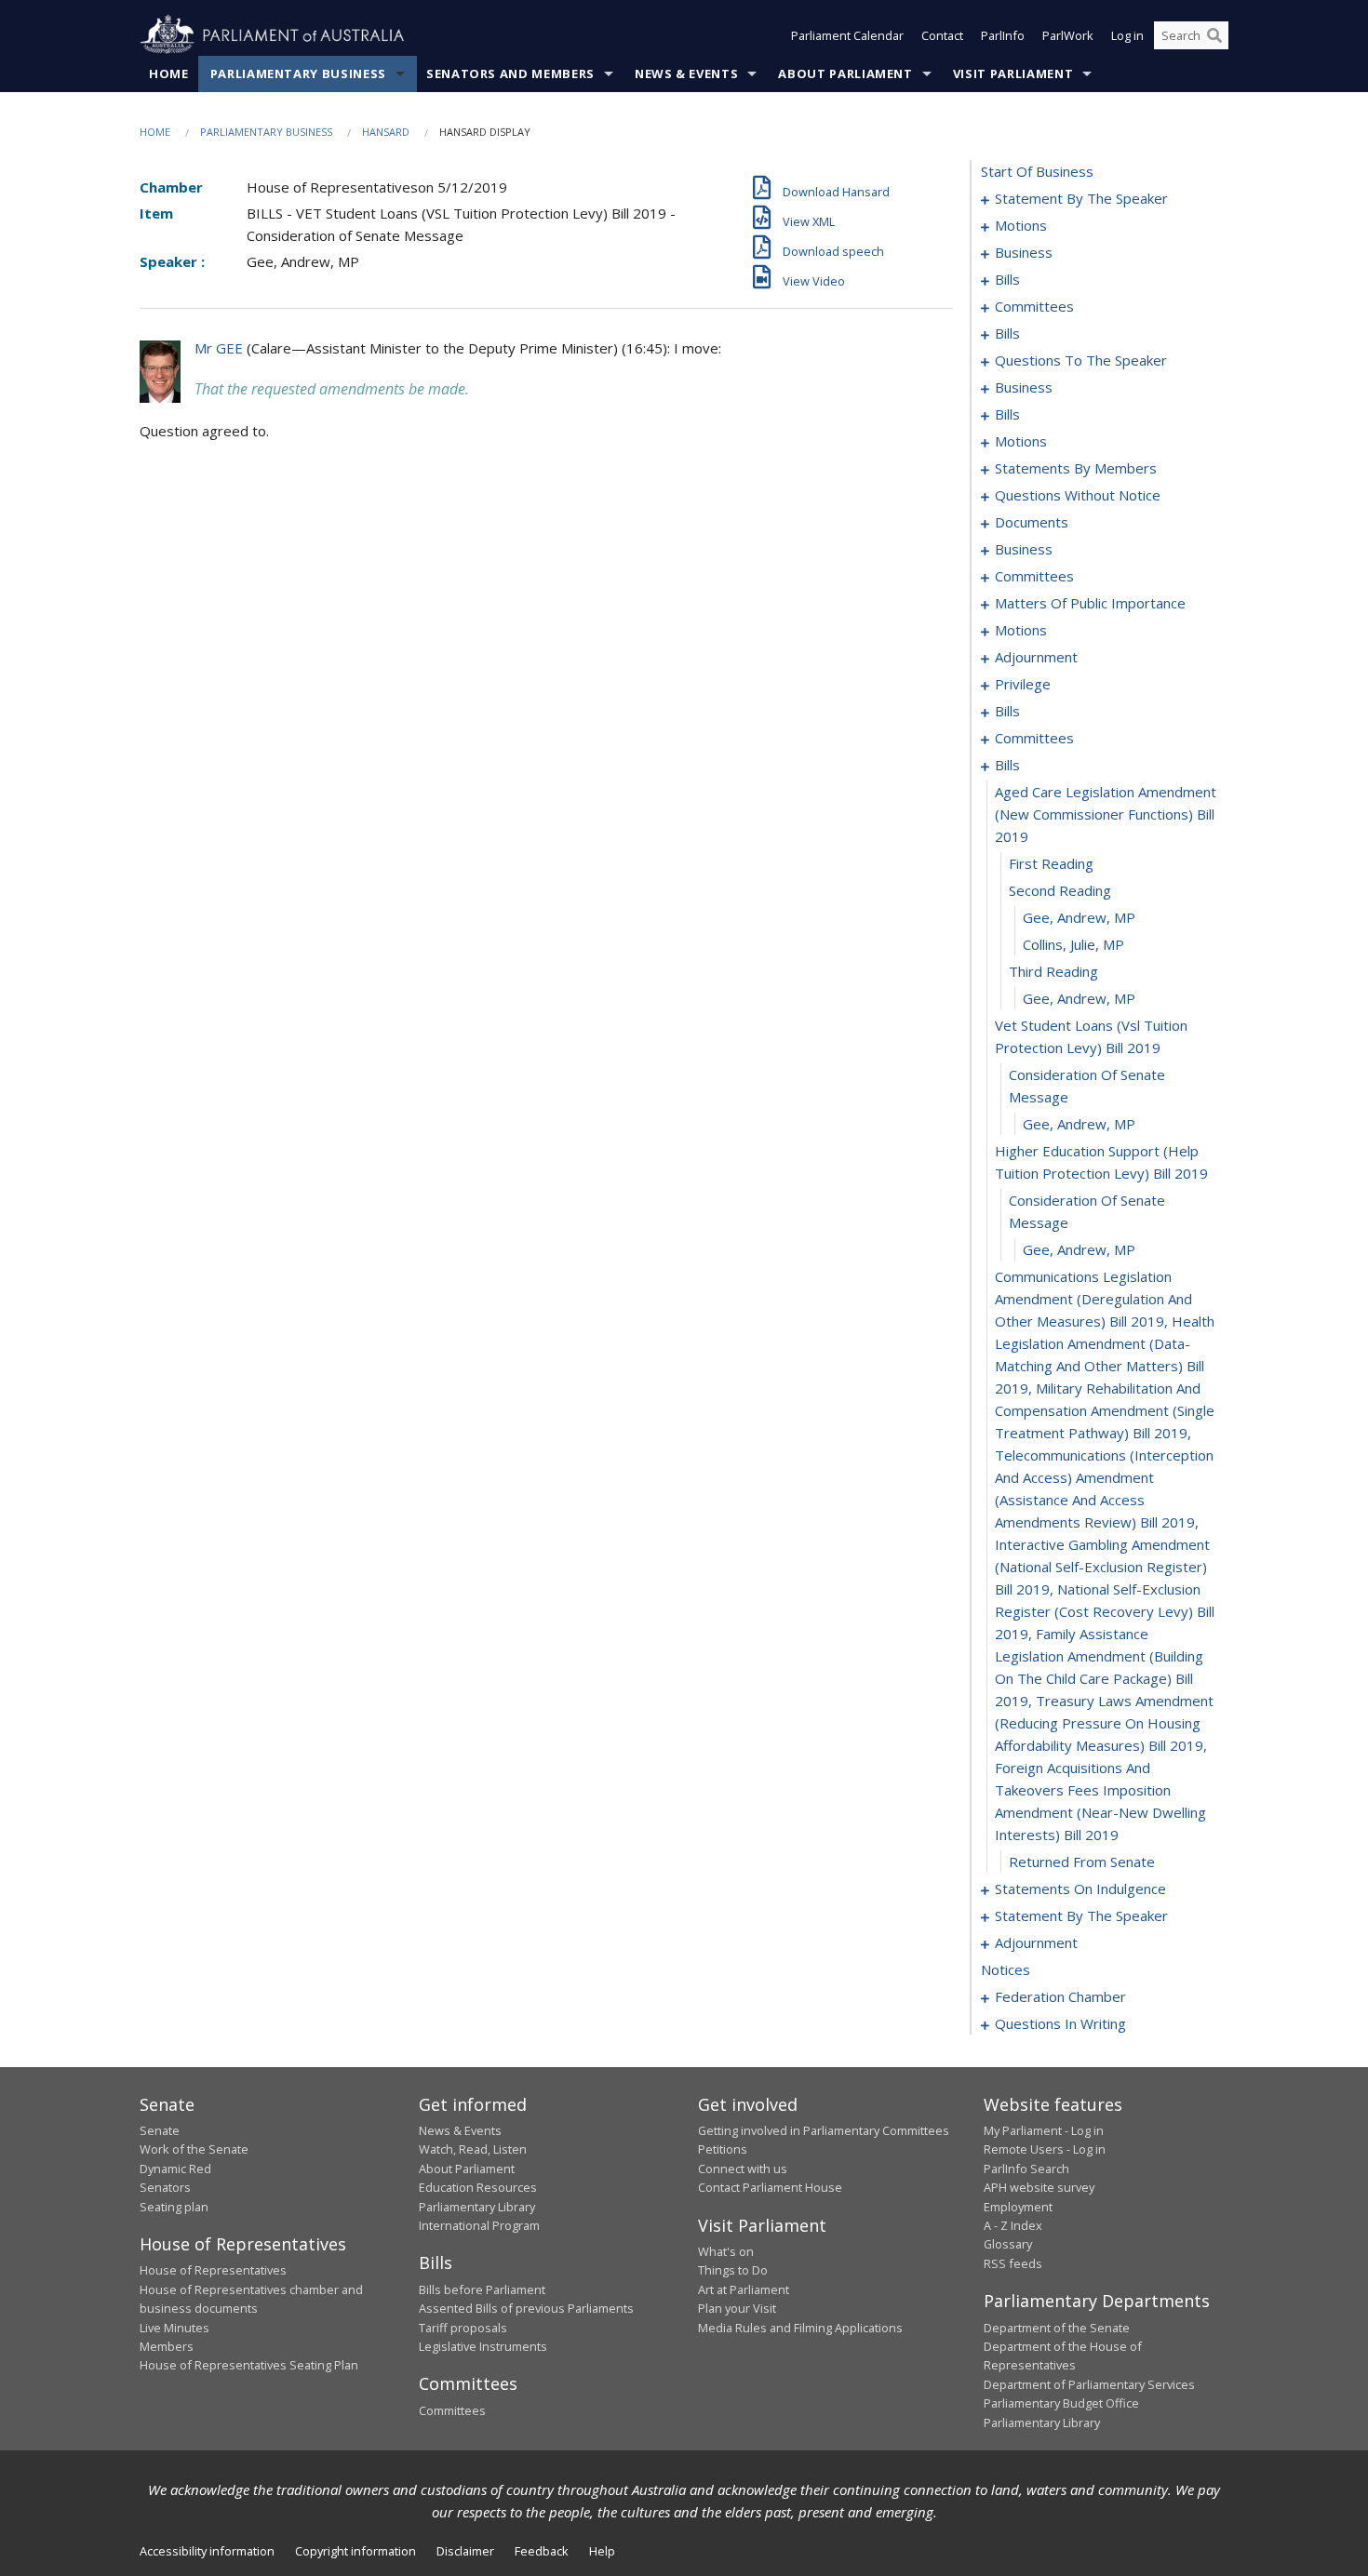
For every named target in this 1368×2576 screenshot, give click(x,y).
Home (169, 73)
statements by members (1076, 468)
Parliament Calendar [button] (847, 35)
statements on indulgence (1080, 1889)
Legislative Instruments (483, 2346)
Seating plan (174, 2207)
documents (1032, 522)
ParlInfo (1003, 35)
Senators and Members (510, 73)
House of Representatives (213, 2270)
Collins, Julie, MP (1073, 944)
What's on (726, 2251)
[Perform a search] (1214, 35)
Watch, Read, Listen (473, 2149)
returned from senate (1082, 1862)
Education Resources (478, 2187)
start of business (1037, 171)
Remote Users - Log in (1045, 2149)
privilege (1023, 684)
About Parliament (845, 73)
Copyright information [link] (355, 2551)
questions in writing (1060, 2023)
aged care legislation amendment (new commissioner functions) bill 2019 (1106, 814)
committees (1034, 306)
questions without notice (1078, 495)
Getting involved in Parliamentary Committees (824, 2130)
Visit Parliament (1013, 73)
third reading (1053, 971)
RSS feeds (1013, 2263)
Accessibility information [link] (207, 2551)
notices (1006, 1969)
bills (1007, 279)
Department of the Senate (1057, 2328)
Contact (942, 35)
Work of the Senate (194, 2149)
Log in (1127, 35)
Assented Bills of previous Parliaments (526, 2308)
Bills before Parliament (482, 2289)
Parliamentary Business (298, 73)
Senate (160, 2130)
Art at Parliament (744, 2289)
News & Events (686, 73)
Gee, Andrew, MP (1079, 917)
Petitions (723, 2149)
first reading (1051, 863)
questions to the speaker (1081, 360)
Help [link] (602, 2551)
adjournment (1036, 657)
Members (167, 2346)
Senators (165, 2187)
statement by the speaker (1081, 198)
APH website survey (1039, 2187)
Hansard (386, 132)
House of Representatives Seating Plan (249, 2365)
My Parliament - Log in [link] (1044, 2130)
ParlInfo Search (1026, 2169)
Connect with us (743, 2169)
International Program (479, 2225)
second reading (1060, 890)
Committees (452, 2410)
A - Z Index (1013, 2225)
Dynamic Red (175, 2169)
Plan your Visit (737, 2308)
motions (1021, 225)
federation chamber (1060, 1996)
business (1024, 252)
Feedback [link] (542, 2551)
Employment (1018, 2207)
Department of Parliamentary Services (1089, 2384)
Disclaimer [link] (465, 2551)
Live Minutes (174, 2328)
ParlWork (1068, 35)
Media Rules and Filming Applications (800, 2328)
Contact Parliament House (770, 2187)
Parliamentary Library (477, 2207)
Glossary (1008, 2244)
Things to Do (733, 2270)
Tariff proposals (463, 2328)
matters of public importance (1090, 603)
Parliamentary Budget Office (1061, 2403)
